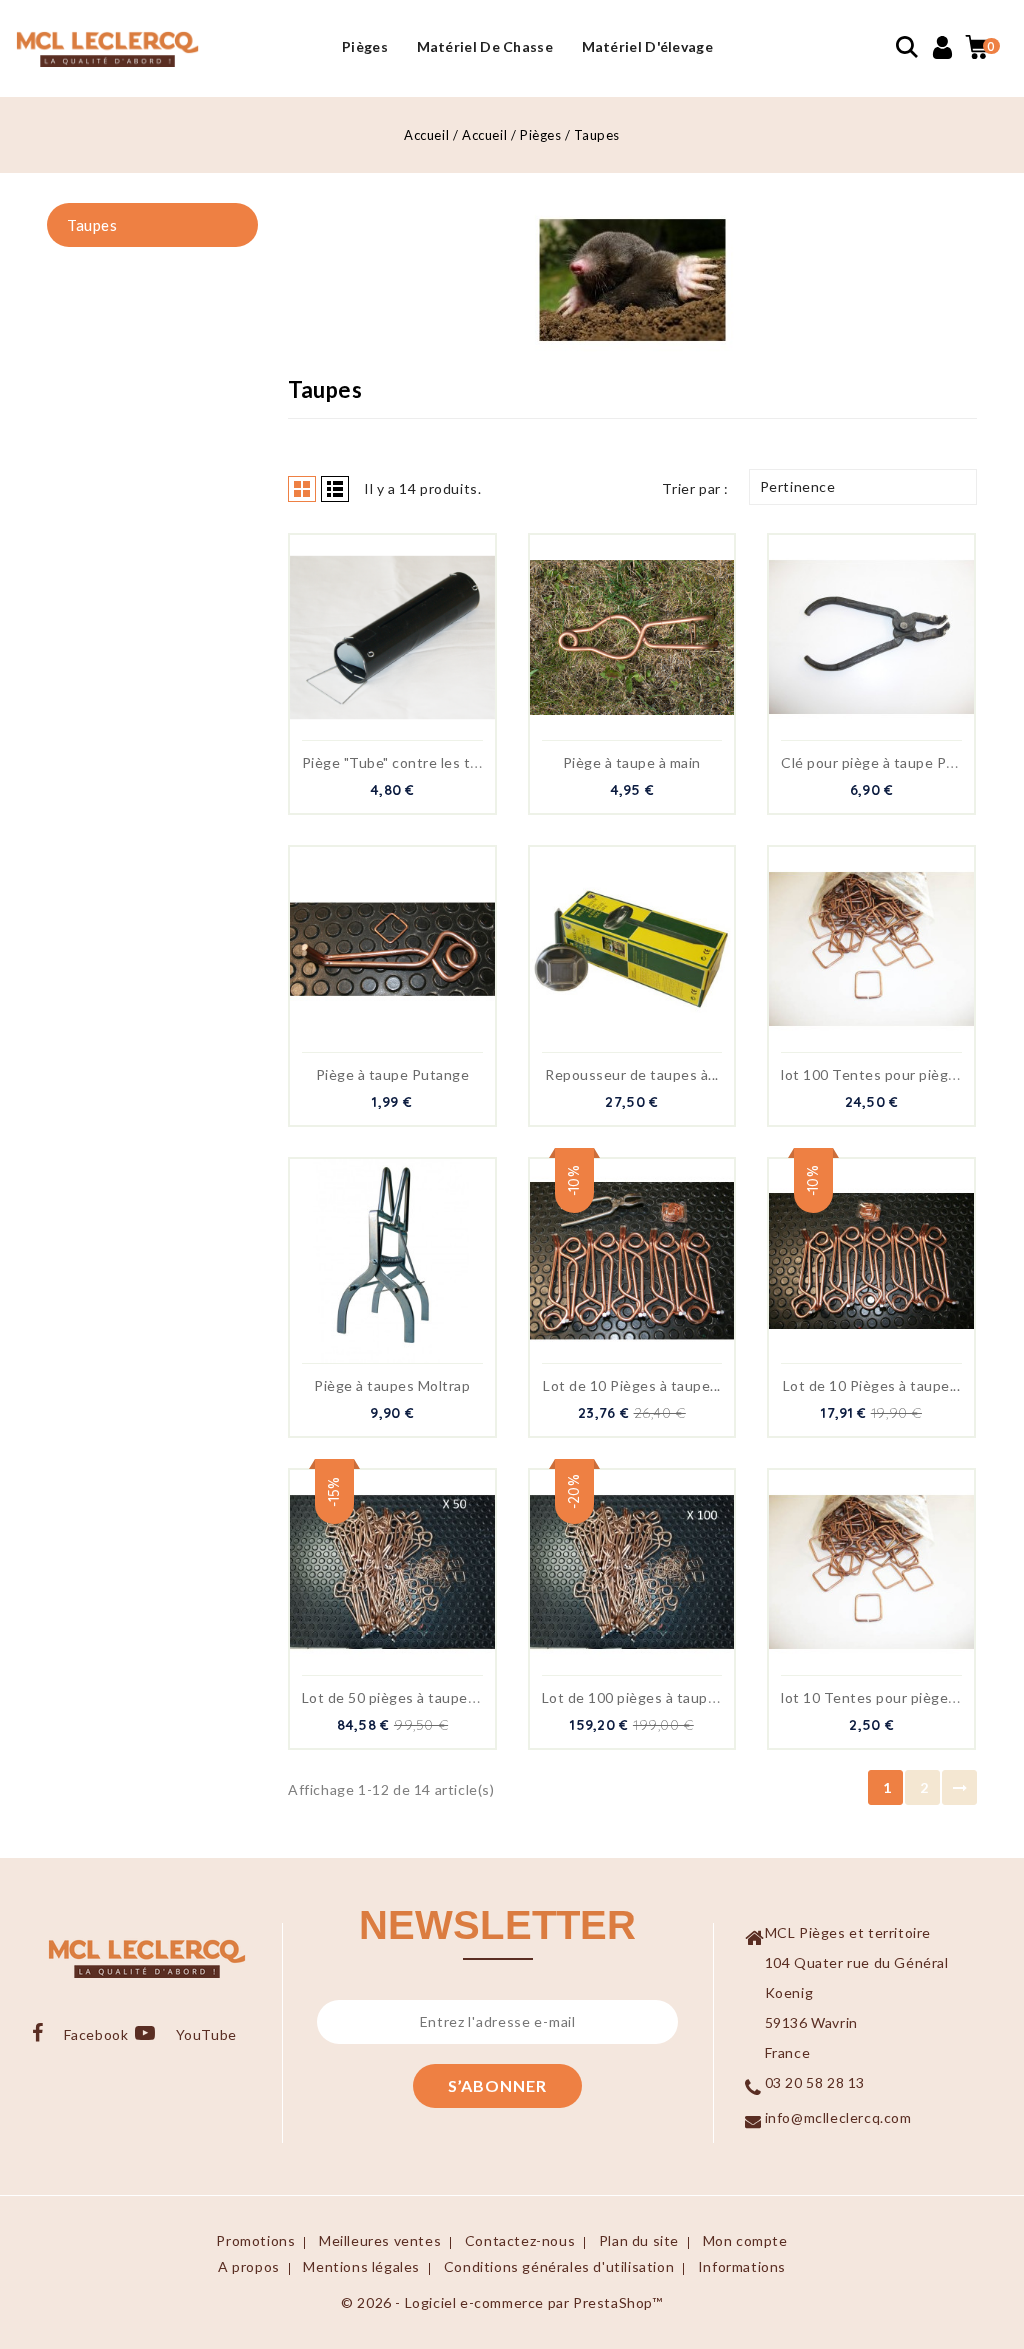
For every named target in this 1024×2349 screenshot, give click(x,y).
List (335, 489)
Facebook (96, 2034)
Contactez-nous (520, 2240)
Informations (742, 2266)
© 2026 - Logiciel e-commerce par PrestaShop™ (501, 2302)
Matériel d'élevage (647, 46)
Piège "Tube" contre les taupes (406, 762)
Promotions (255, 2240)
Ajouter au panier (414, 647)
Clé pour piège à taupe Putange (887, 762)
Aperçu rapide (371, 647)
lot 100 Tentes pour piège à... (879, 1074)
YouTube (206, 2034)
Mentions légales (361, 2266)
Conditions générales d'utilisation (559, 2266)
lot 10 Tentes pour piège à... (875, 1697)
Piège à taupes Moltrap (392, 1385)
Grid (302, 489)
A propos (249, 2266)
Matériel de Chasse (485, 46)
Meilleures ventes (380, 2240)
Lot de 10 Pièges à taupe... (632, 1385)
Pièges (365, 46)
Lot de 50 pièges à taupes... (394, 1697)
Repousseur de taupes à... (632, 1074)
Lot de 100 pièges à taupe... (634, 1697)
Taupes (92, 225)
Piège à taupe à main (632, 762)
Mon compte (745, 2240)
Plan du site (639, 2240)
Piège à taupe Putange (393, 1074)
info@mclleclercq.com (838, 2117)
